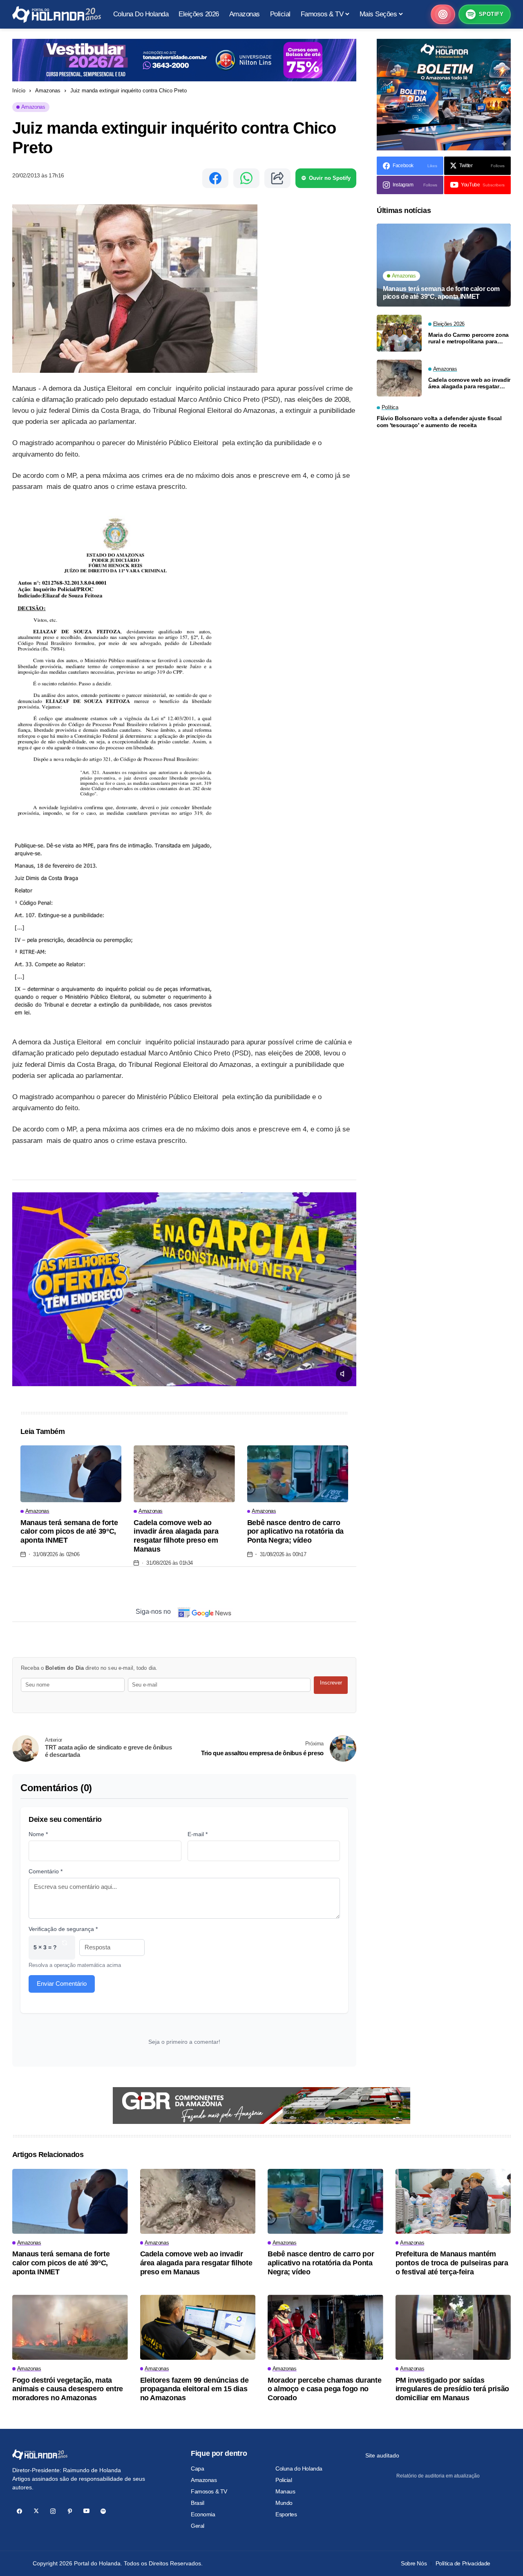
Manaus (285, 2491)
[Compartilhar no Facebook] (215, 178)
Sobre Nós (414, 2563)
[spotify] (103, 2511)
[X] (36, 2511)
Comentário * (46, 1871)
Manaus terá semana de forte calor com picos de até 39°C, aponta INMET (69, 1531)
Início (19, 91)
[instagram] (53, 2511)
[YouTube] (86, 2511)
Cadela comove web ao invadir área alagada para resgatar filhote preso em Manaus (176, 1536)
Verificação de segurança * (63, 1929)
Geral (198, 2526)
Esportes (286, 2514)
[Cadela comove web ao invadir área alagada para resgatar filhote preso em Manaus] (184, 1474)
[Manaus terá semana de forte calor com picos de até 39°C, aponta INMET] (71, 1474)
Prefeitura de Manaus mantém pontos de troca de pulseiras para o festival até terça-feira (452, 2263)
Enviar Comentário (62, 1984)
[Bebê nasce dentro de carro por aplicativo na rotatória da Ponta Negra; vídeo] (298, 1474)
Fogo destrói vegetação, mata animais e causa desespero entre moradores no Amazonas (68, 2389)
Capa (197, 2468)
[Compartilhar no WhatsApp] (246, 178)
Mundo (284, 2503)
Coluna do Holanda (299, 2468)
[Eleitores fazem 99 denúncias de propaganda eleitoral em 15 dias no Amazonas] (198, 2327)
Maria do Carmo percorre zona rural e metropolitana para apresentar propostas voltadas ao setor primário (469, 338)
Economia (203, 2514)
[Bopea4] (57, 15)
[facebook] (19, 2511)
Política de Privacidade (463, 2563)
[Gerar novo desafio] (65, 1948)
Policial (284, 2480)
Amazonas (48, 91)
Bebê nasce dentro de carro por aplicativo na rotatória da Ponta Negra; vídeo (295, 1531)
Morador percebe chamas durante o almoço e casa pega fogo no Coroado (324, 2389)
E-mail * (198, 1834)
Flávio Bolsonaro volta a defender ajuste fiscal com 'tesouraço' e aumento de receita (439, 422)
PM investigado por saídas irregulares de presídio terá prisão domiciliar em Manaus (452, 2389)
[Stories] (443, 14)
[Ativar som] (344, 1374)
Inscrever (331, 1683)
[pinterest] (70, 2511)
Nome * (38, 1834)
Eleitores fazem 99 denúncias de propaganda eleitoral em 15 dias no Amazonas (194, 2389)
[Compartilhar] (277, 178)
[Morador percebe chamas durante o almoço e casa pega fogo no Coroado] (325, 2327)
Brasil (197, 2503)
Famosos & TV (209, 2491)
